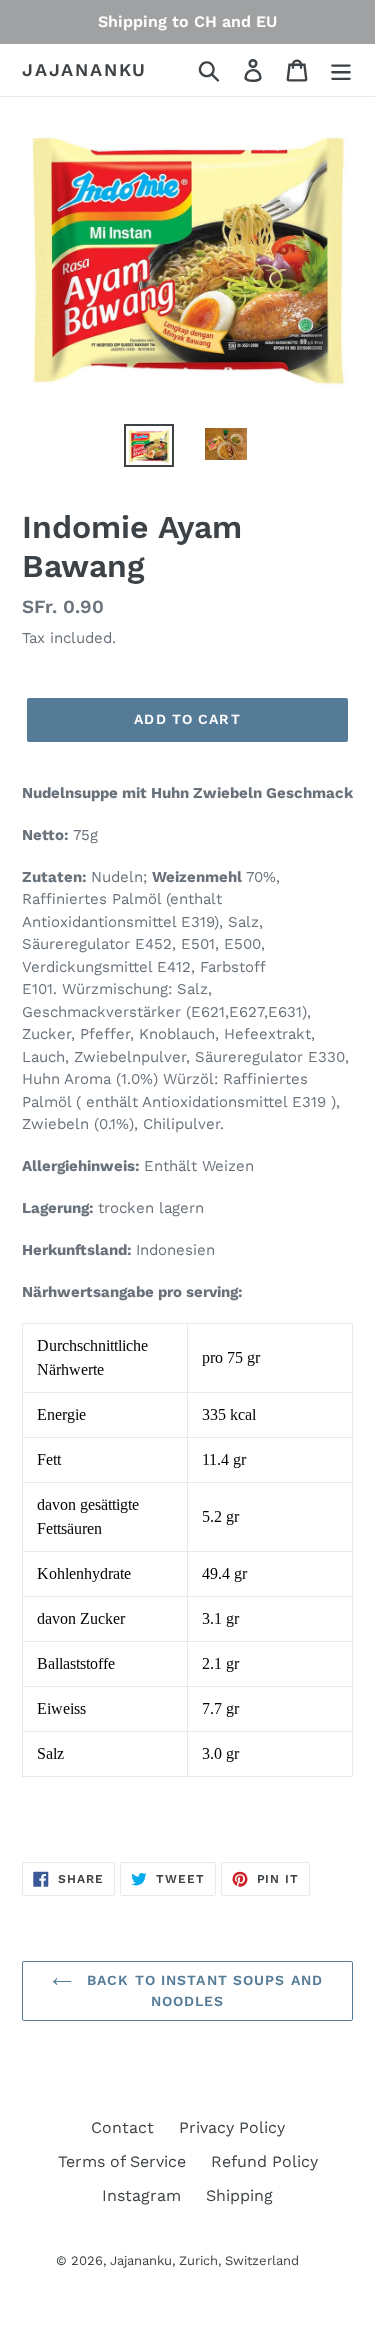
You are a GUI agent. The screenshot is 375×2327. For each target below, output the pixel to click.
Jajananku (84, 69)
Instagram (141, 2195)
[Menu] (341, 70)
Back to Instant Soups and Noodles (202, 1990)
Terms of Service (122, 2161)
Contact (122, 2127)
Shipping (239, 2195)
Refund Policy (264, 2161)
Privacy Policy (232, 2127)
